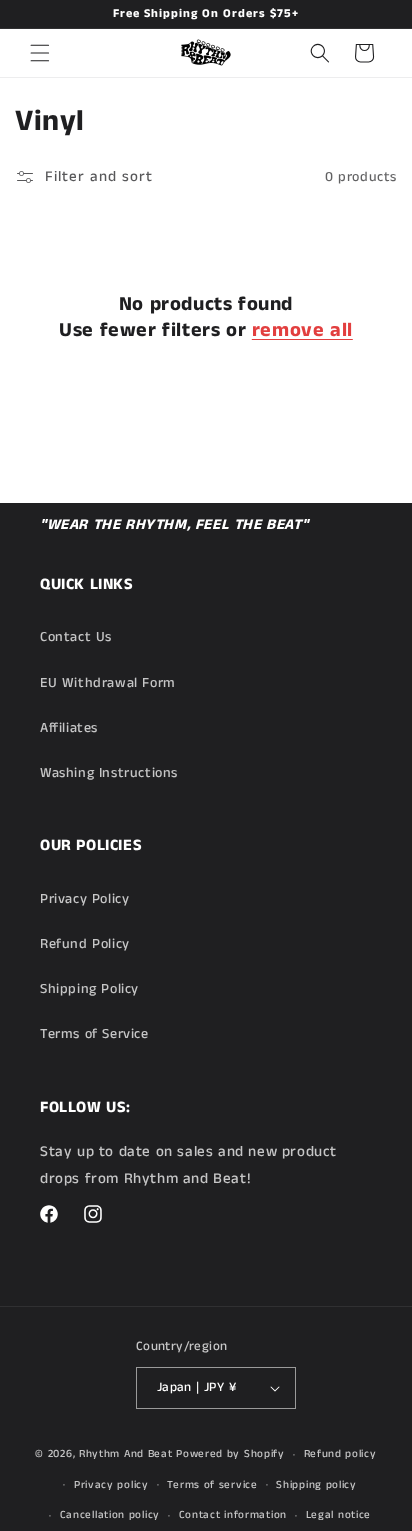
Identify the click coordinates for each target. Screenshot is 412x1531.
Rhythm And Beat (126, 1454)
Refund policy (340, 1454)
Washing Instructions (109, 773)
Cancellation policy (110, 1515)
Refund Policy (85, 944)
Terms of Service (94, 1034)
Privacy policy (111, 1485)
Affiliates (69, 728)
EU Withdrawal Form (108, 683)
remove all (302, 331)
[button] (40, 53)
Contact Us (76, 637)
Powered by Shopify (230, 1454)
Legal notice (338, 1515)
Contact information (233, 1515)
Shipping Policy (89, 989)
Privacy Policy (84, 899)
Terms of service (212, 1485)
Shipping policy (316, 1485)
